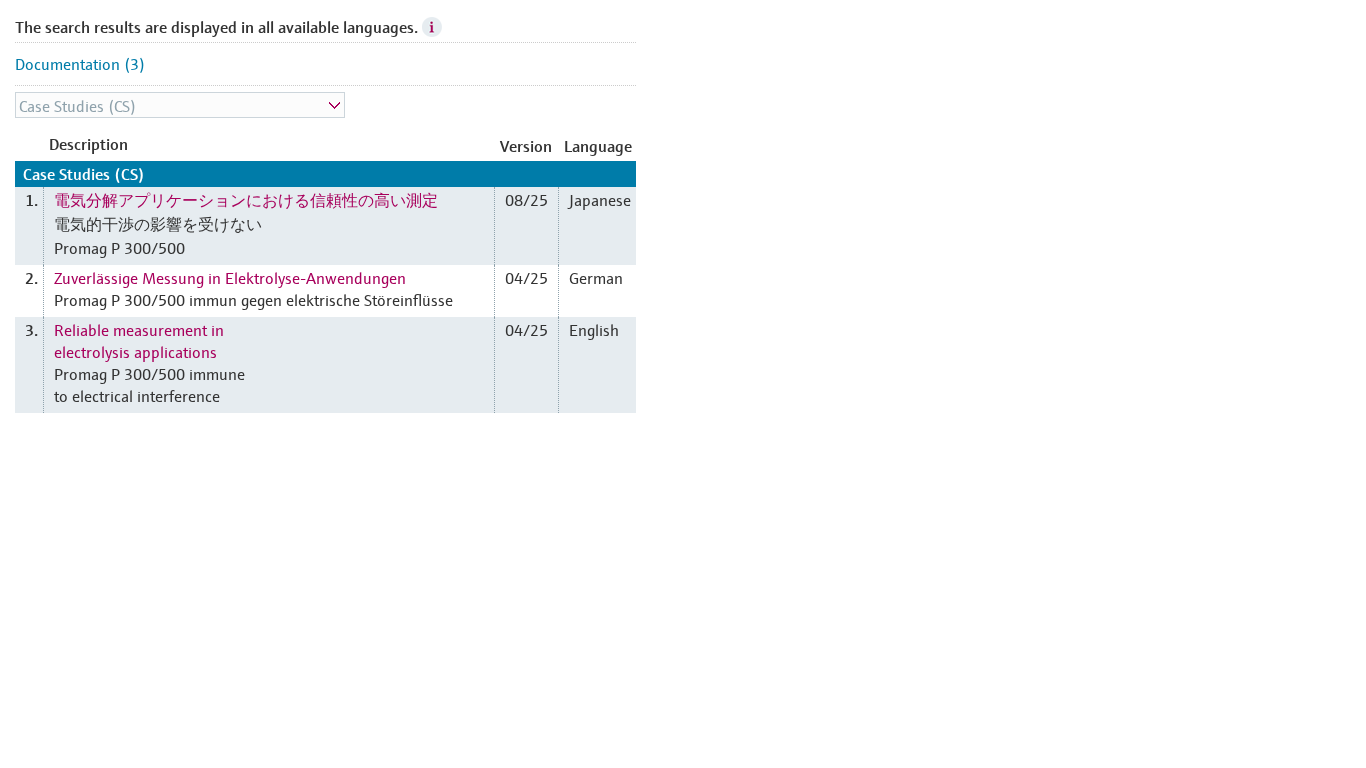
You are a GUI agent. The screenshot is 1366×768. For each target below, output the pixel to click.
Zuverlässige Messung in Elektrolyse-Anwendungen (230, 277)
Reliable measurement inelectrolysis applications (139, 340)
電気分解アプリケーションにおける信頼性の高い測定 (246, 199)
